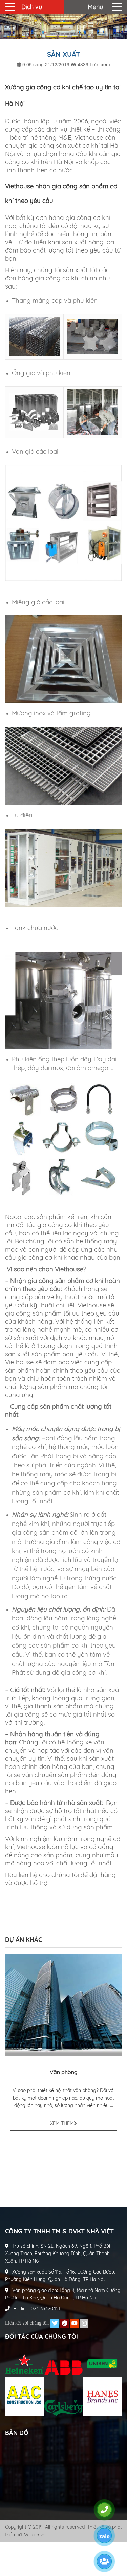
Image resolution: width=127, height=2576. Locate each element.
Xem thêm (62, 2123)
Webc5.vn (35, 2535)
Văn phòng (64, 2072)
